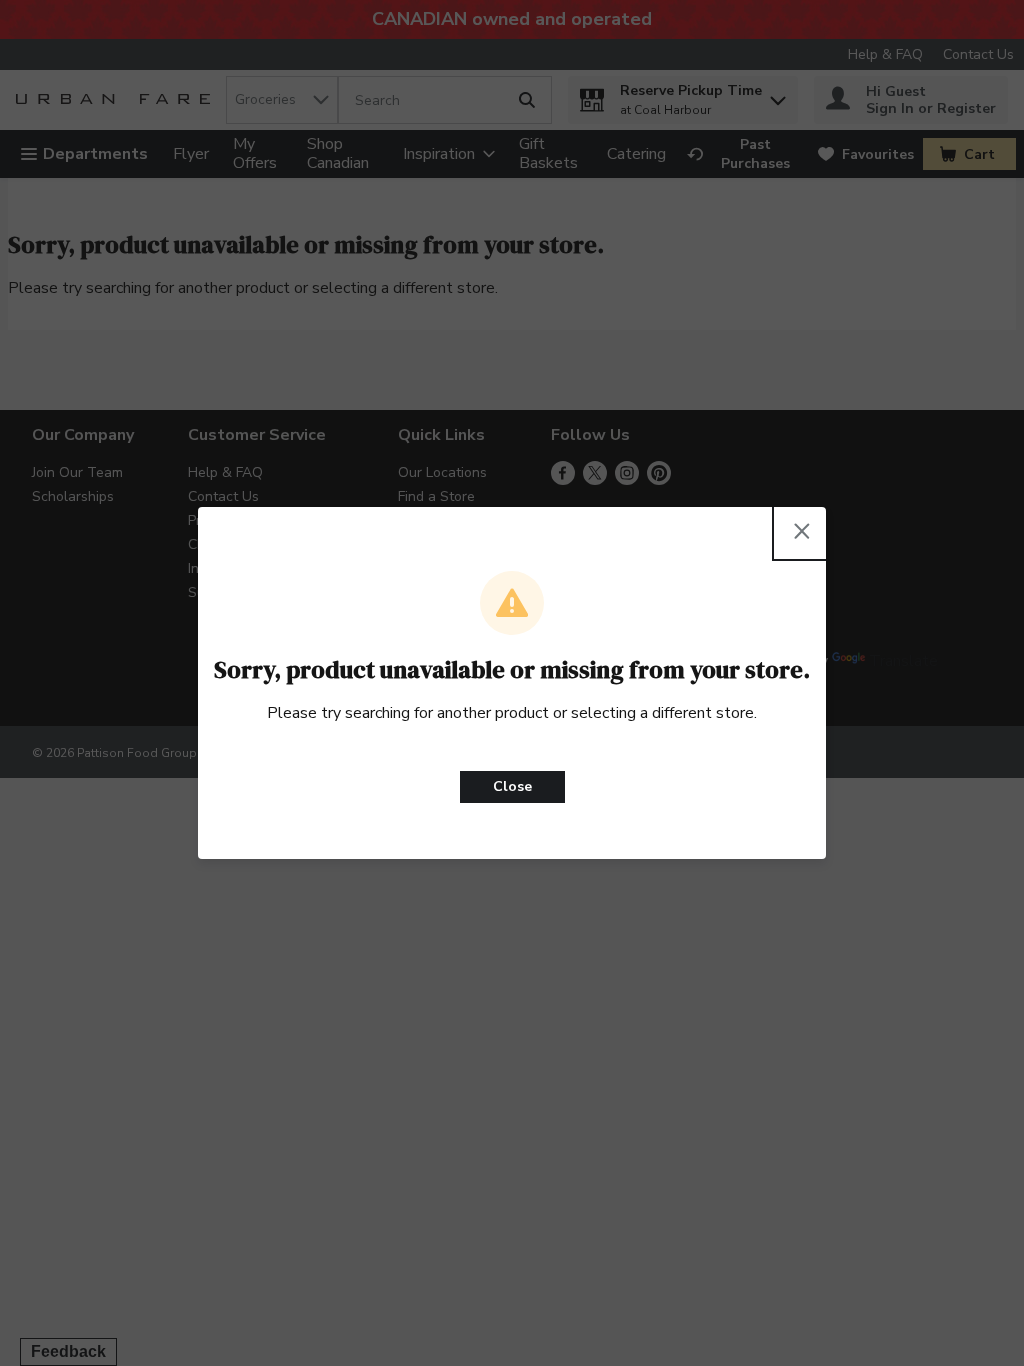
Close (512, 786)
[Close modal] (802, 531)
